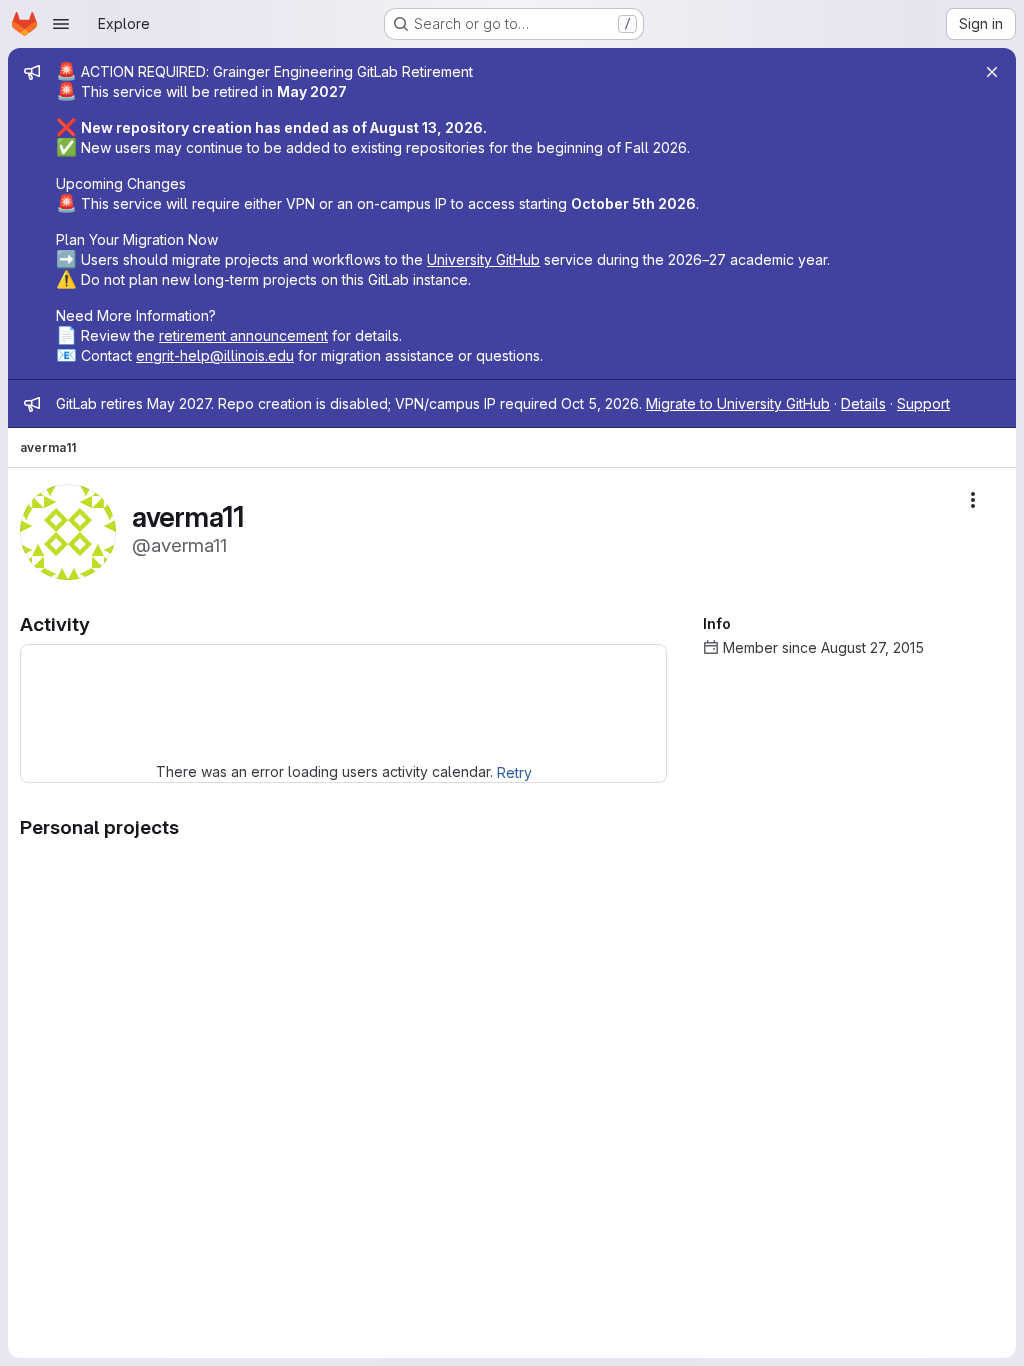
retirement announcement (243, 335)
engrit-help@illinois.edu (215, 355)
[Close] (992, 72)
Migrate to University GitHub (738, 403)
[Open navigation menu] (61, 24)
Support (923, 403)
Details (863, 403)
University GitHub (483, 259)
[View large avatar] (68, 530)
